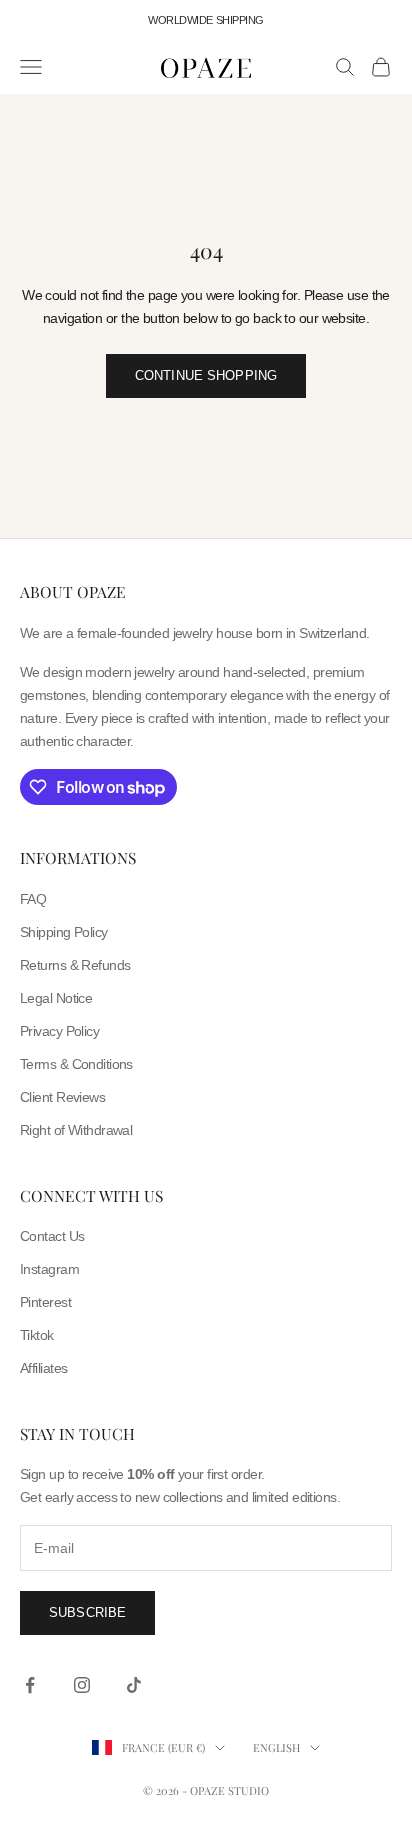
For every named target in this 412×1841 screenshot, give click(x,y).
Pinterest (45, 1302)
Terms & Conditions (76, 1064)
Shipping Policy (64, 932)
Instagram (49, 1269)
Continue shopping (206, 375)
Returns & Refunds (75, 965)
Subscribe (87, 1612)
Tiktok (37, 1335)
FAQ (33, 899)
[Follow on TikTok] (134, 1685)
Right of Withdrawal (76, 1130)
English (276, 1747)
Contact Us (52, 1236)
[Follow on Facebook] (30, 1685)
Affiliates (43, 1368)
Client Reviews (62, 1097)
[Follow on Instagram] (82, 1685)
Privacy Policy (59, 1031)
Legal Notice (56, 998)
